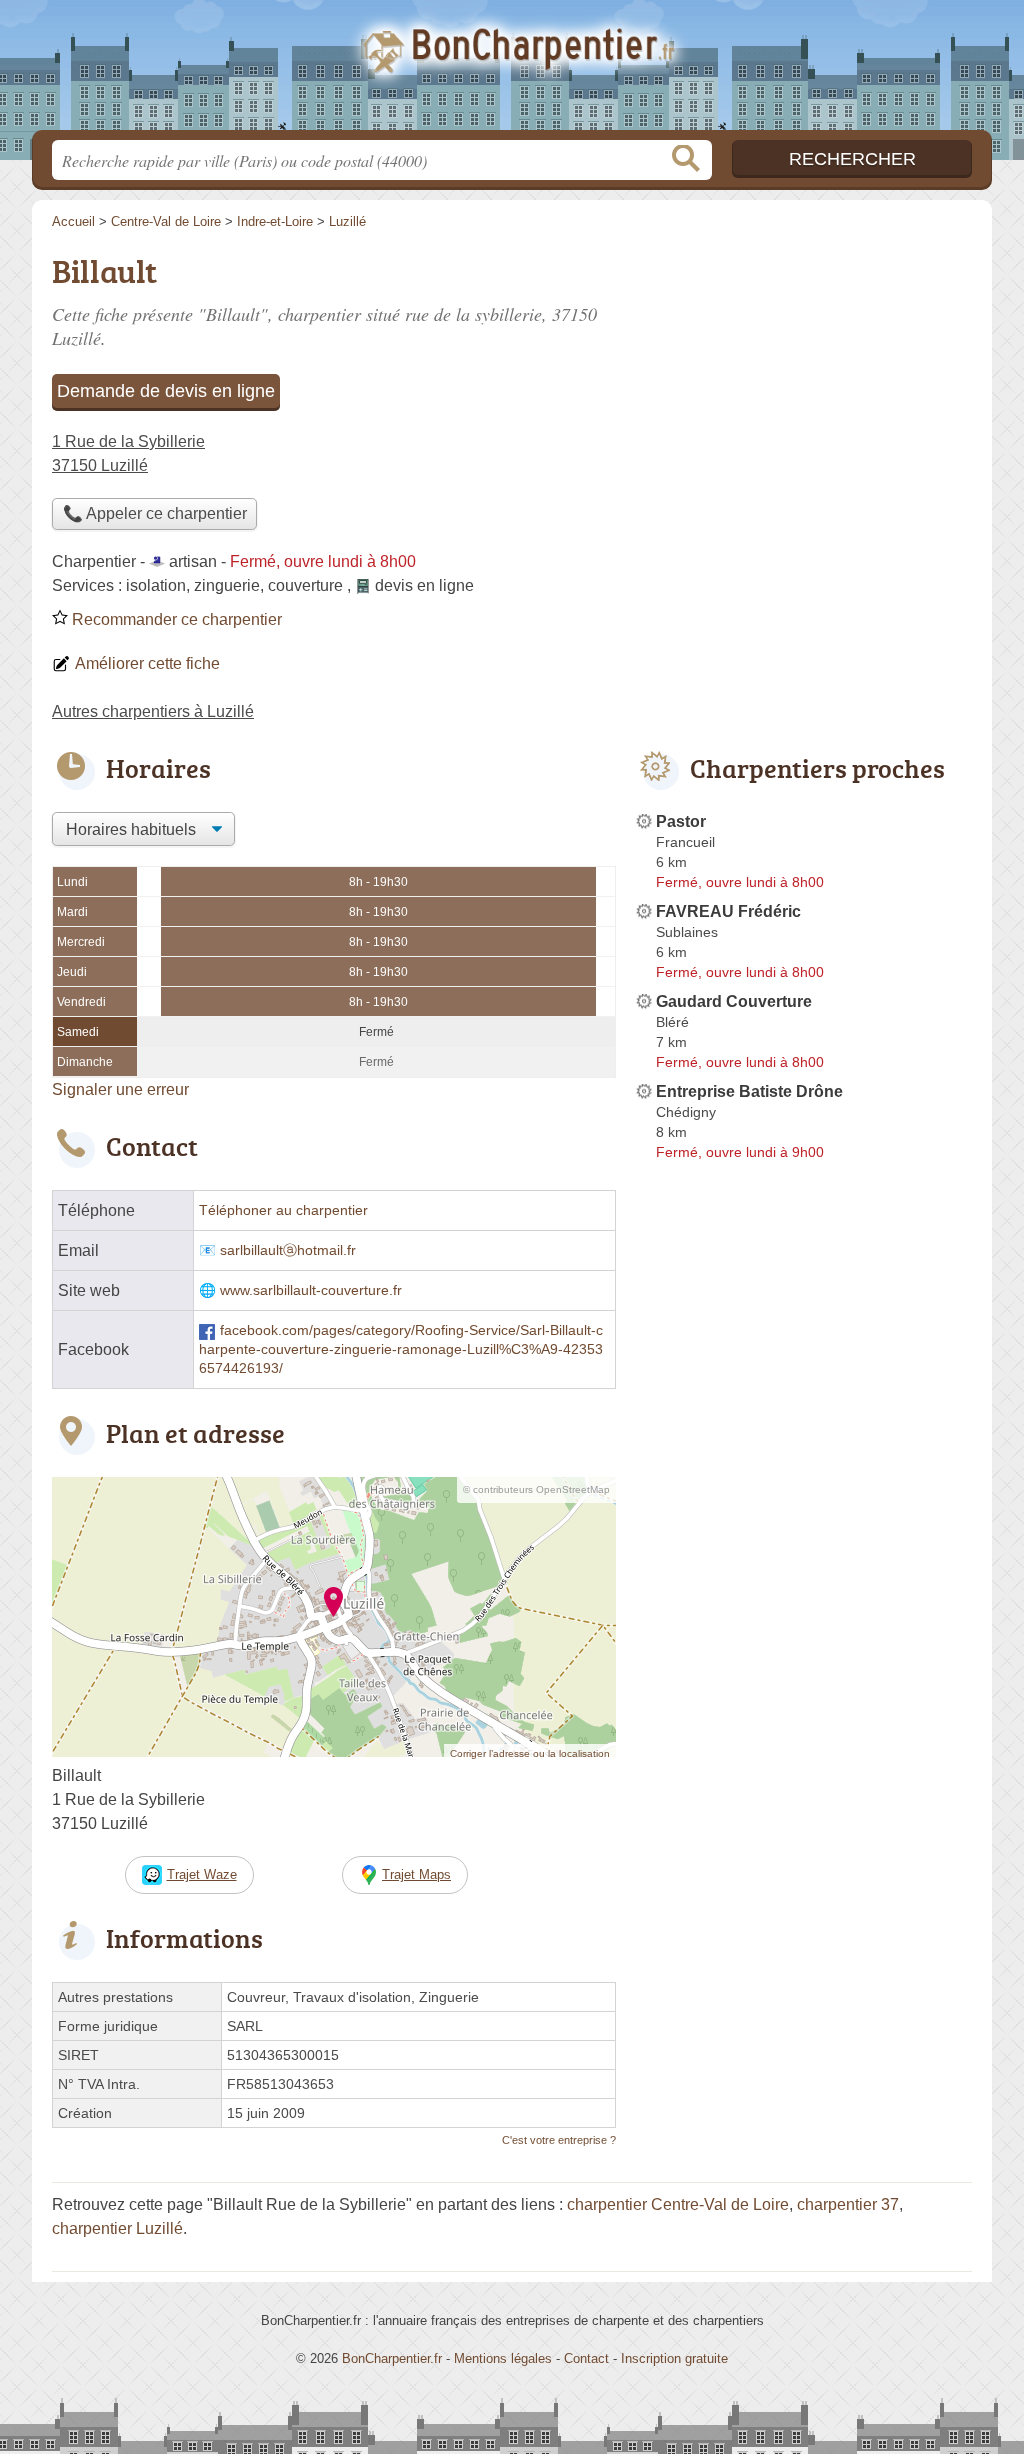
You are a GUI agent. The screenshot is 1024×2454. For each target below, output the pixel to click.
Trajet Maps (416, 1874)
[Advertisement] (804, 386)
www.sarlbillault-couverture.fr (311, 1290)
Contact (586, 2358)
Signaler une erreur (120, 1089)
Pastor (681, 821)
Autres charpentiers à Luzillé (153, 711)
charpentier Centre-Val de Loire (678, 2204)
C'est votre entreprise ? (559, 2140)
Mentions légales (503, 2358)
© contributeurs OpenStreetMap (536, 1489)
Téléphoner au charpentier (283, 1210)
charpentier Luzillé (117, 2228)
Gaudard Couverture (734, 1001)
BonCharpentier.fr (512, 71)
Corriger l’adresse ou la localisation (530, 1753)
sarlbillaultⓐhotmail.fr (288, 1250)
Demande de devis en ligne (166, 391)
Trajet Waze (202, 1874)
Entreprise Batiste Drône (749, 1091)
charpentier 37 (848, 2204)
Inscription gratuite (674, 2358)
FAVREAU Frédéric (728, 911)
